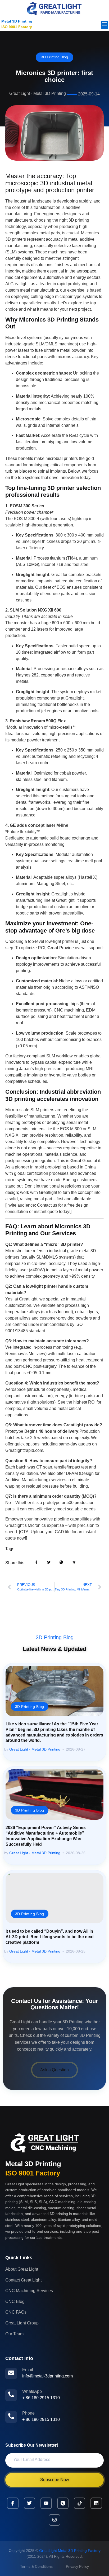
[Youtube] (46, 2503)
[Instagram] (54, 2520)
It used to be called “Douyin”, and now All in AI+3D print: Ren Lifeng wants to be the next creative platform (50, 1937)
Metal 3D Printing (17, 21)
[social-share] (37, 1562)
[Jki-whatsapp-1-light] (63, 2503)
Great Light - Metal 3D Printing (35, 1749)
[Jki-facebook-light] (13, 2503)
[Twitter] (29, 2503)
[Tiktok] (80, 2503)
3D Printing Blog (54, 57)
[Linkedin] (96, 2503)
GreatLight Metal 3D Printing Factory (70, 2551)
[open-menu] (104, 25)
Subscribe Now (55, 2480)
